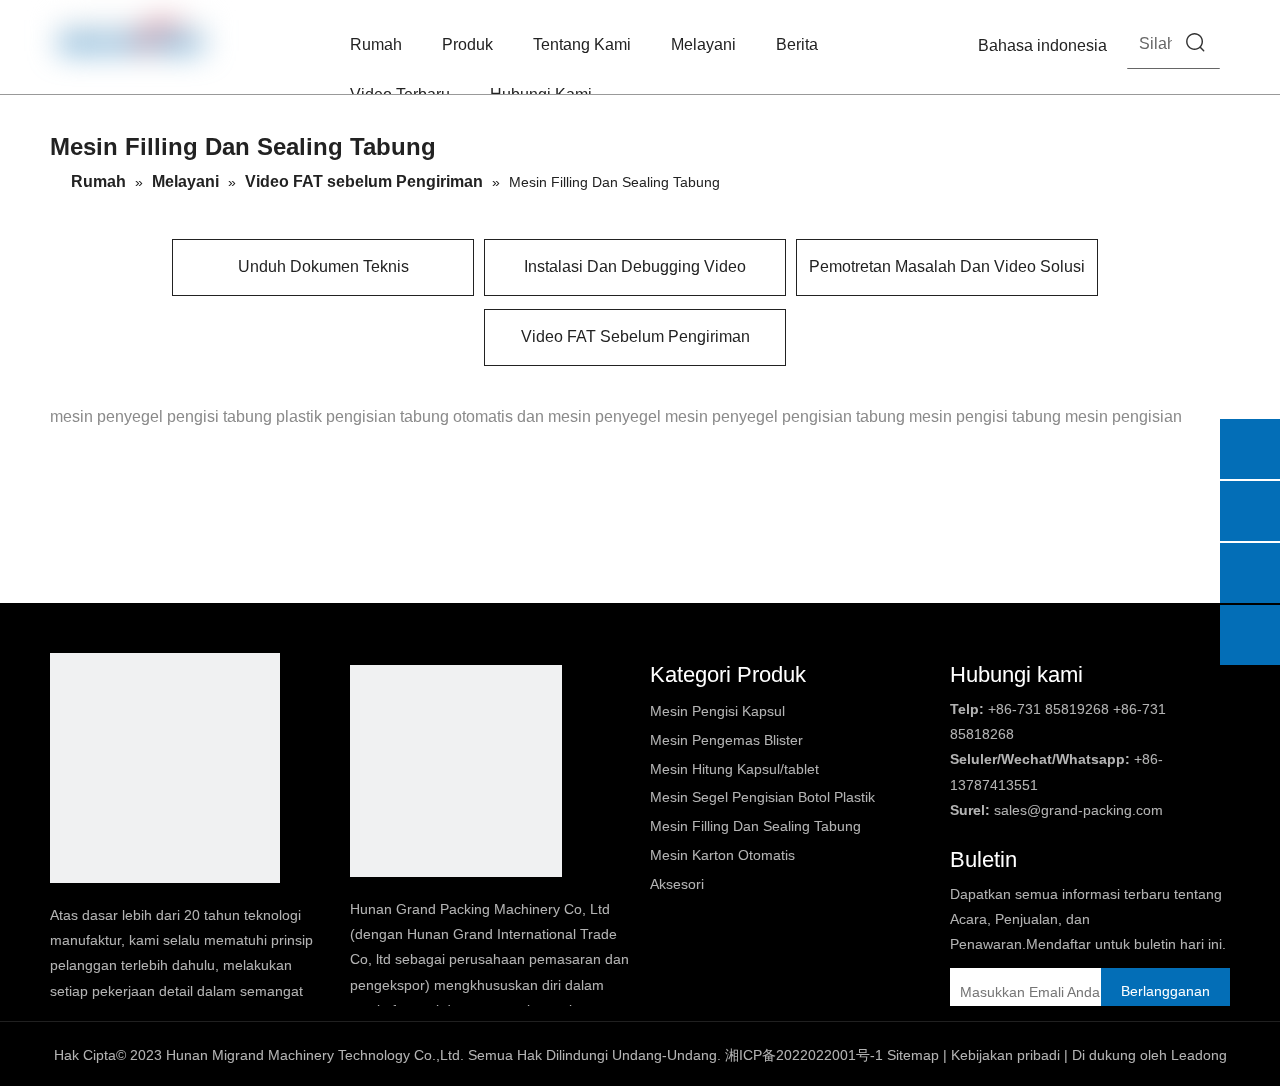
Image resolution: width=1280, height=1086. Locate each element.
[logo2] (456, 771)
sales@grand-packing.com (1078, 810)
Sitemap (913, 1055)
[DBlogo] (165, 768)
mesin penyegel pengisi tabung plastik (186, 416)
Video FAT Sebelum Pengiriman (635, 336)
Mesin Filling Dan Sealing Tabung (755, 826)
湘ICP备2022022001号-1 (804, 1055)
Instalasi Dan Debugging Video (635, 266)
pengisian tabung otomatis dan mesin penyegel (493, 416)
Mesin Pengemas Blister (726, 740)
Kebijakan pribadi (1005, 1055)
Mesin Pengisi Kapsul (717, 711)
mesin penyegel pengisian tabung (785, 416)
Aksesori (677, 884)
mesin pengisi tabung (985, 416)
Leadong (1199, 1055)
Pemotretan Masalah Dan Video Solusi (947, 266)
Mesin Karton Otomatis (722, 855)
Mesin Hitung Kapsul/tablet (734, 769)
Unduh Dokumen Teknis (323, 266)
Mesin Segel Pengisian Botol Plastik (762, 797)
